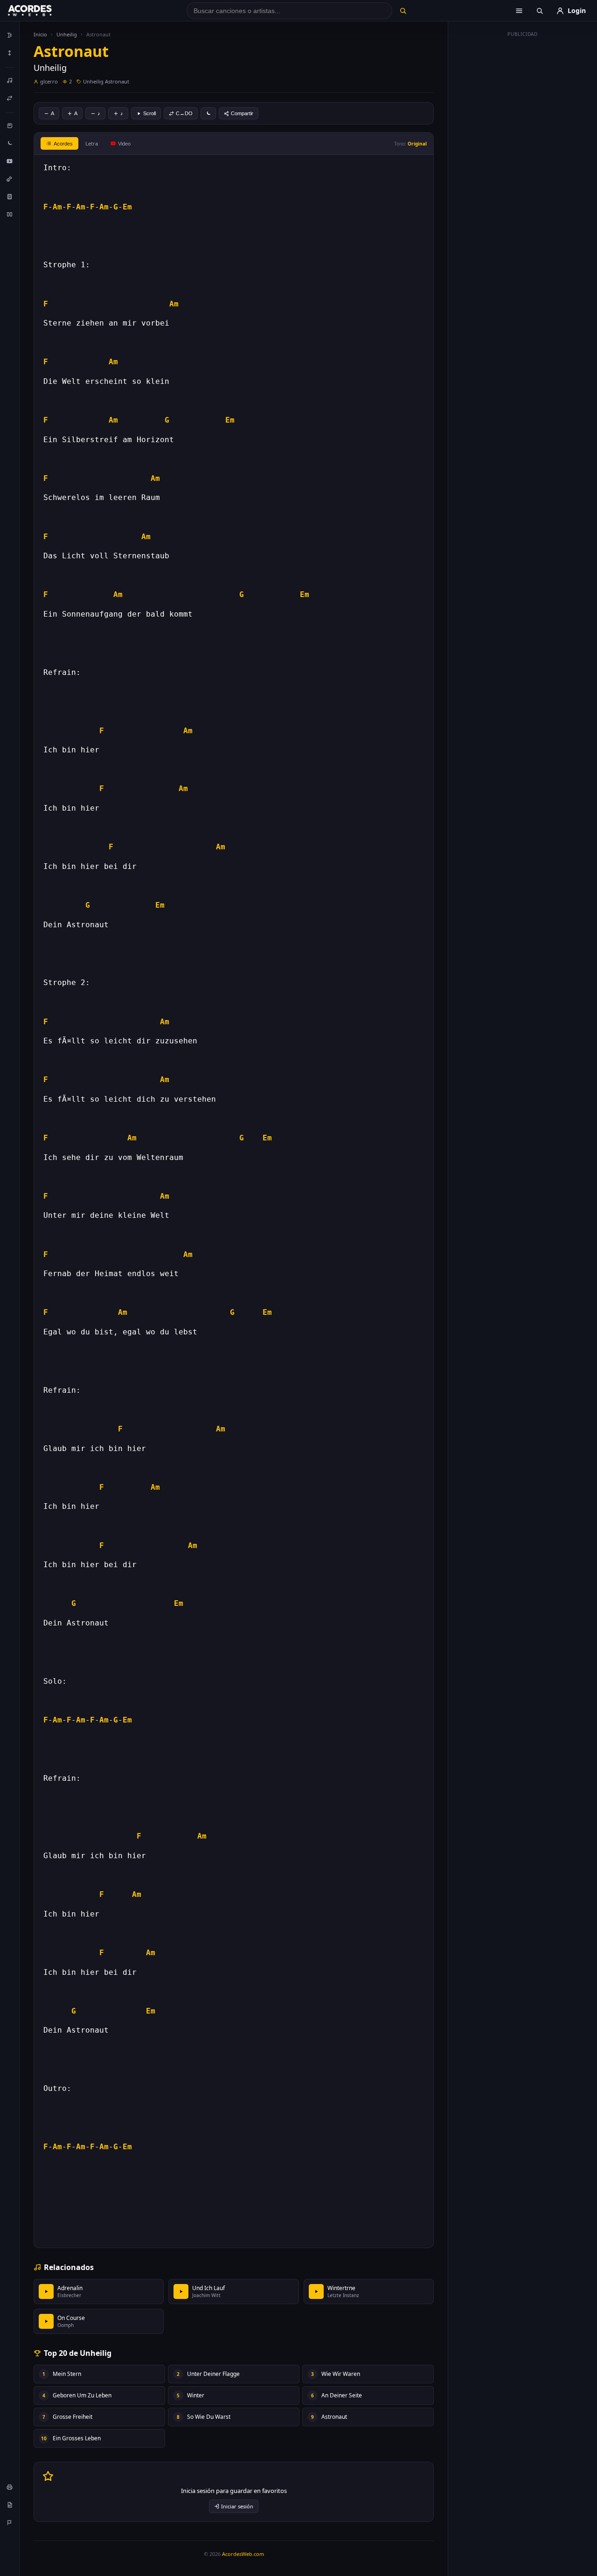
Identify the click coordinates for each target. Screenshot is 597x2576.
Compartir (242, 113)
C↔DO (184, 113)
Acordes (63, 144)
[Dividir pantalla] (10, 214)
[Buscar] (403, 11)
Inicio (40, 34)
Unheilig (67, 34)
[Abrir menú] (519, 11)
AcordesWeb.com (243, 2554)
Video (124, 144)
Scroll (149, 113)
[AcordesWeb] (42, 11)
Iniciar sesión (237, 2506)
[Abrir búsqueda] (540, 11)
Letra (92, 143)
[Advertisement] (523, 181)
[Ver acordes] (10, 196)
